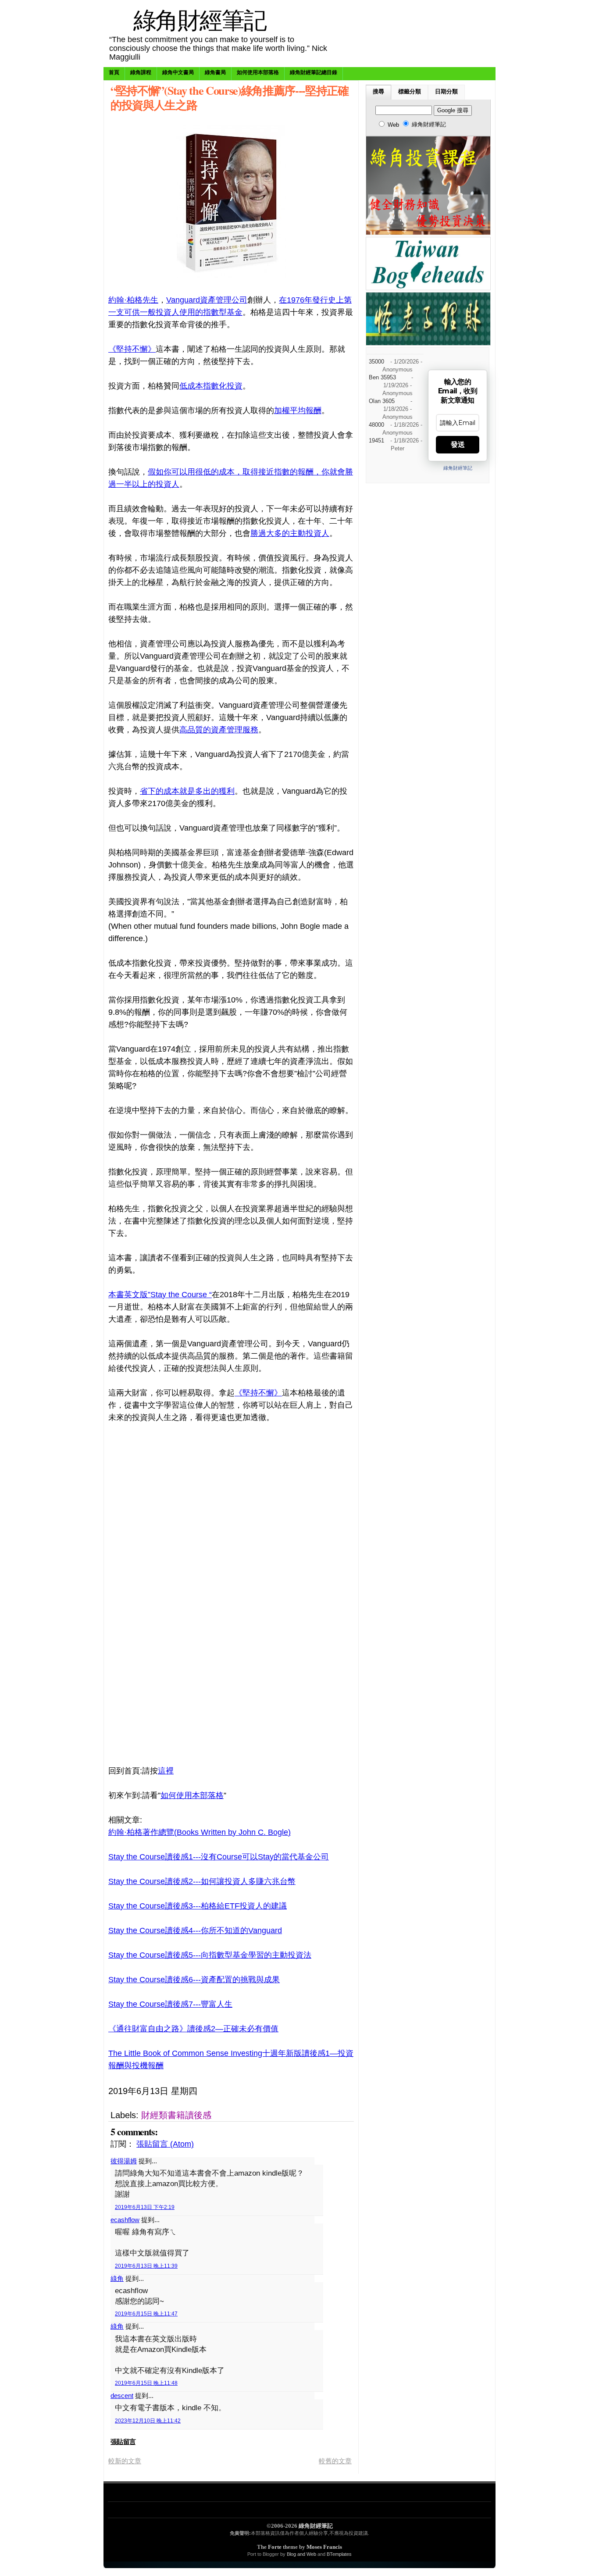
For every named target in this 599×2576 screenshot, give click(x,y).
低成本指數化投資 (211, 386)
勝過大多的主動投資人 (290, 533)
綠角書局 (215, 72)
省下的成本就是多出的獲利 (187, 791)
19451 (376, 441)
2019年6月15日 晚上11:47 (146, 2314)
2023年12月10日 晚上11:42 (148, 2421)
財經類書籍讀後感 (176, 2115)
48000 (376, 425)
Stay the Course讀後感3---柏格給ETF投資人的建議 (198, 1906)
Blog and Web (301, 2554)
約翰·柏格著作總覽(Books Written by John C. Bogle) (200, 1832)
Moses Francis (324, 2547)
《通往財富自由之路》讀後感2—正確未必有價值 (193, 2029)
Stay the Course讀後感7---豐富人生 (170, 2004)
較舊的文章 (335, 2461)
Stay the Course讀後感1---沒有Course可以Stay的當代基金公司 (219, 1857)
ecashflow (125, 2220)
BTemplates (339, 2554)
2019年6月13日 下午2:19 (145, 2207)
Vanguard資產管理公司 (207, 300)
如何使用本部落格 (258, 72)
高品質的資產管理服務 (219, 730)
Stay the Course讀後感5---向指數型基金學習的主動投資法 (210, 1955)
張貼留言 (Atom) (165, 2144)
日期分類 (446, 92)
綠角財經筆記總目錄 (314, 72)
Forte (275, 2547)
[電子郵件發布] (294, 2091)
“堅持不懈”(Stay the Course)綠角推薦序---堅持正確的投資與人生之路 (230, 97)
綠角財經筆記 (200, 20)
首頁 (114, 72)
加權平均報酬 (298, 410)
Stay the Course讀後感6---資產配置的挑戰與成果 (194, 1980)
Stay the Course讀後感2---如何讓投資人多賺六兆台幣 (202, 1881)
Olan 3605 (382, 401)
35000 (376, 362)
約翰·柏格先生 (133, 300)
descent (122, 2396)
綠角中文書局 (178, 72)
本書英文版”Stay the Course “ (160, 1295)
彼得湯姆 (124, 2161)
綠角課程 (141, 72)
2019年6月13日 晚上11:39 (146, 2266)
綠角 (117, 2278)
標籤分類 (410, 92)
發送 (458, 444)
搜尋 (378, 92)
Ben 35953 (382, 378)
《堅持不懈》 (132, 349)
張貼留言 (123, 2442)
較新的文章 (125, 2461)
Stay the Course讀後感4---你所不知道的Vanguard (195, 1930)
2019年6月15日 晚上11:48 (146, 2383)
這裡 (166, 1771)
